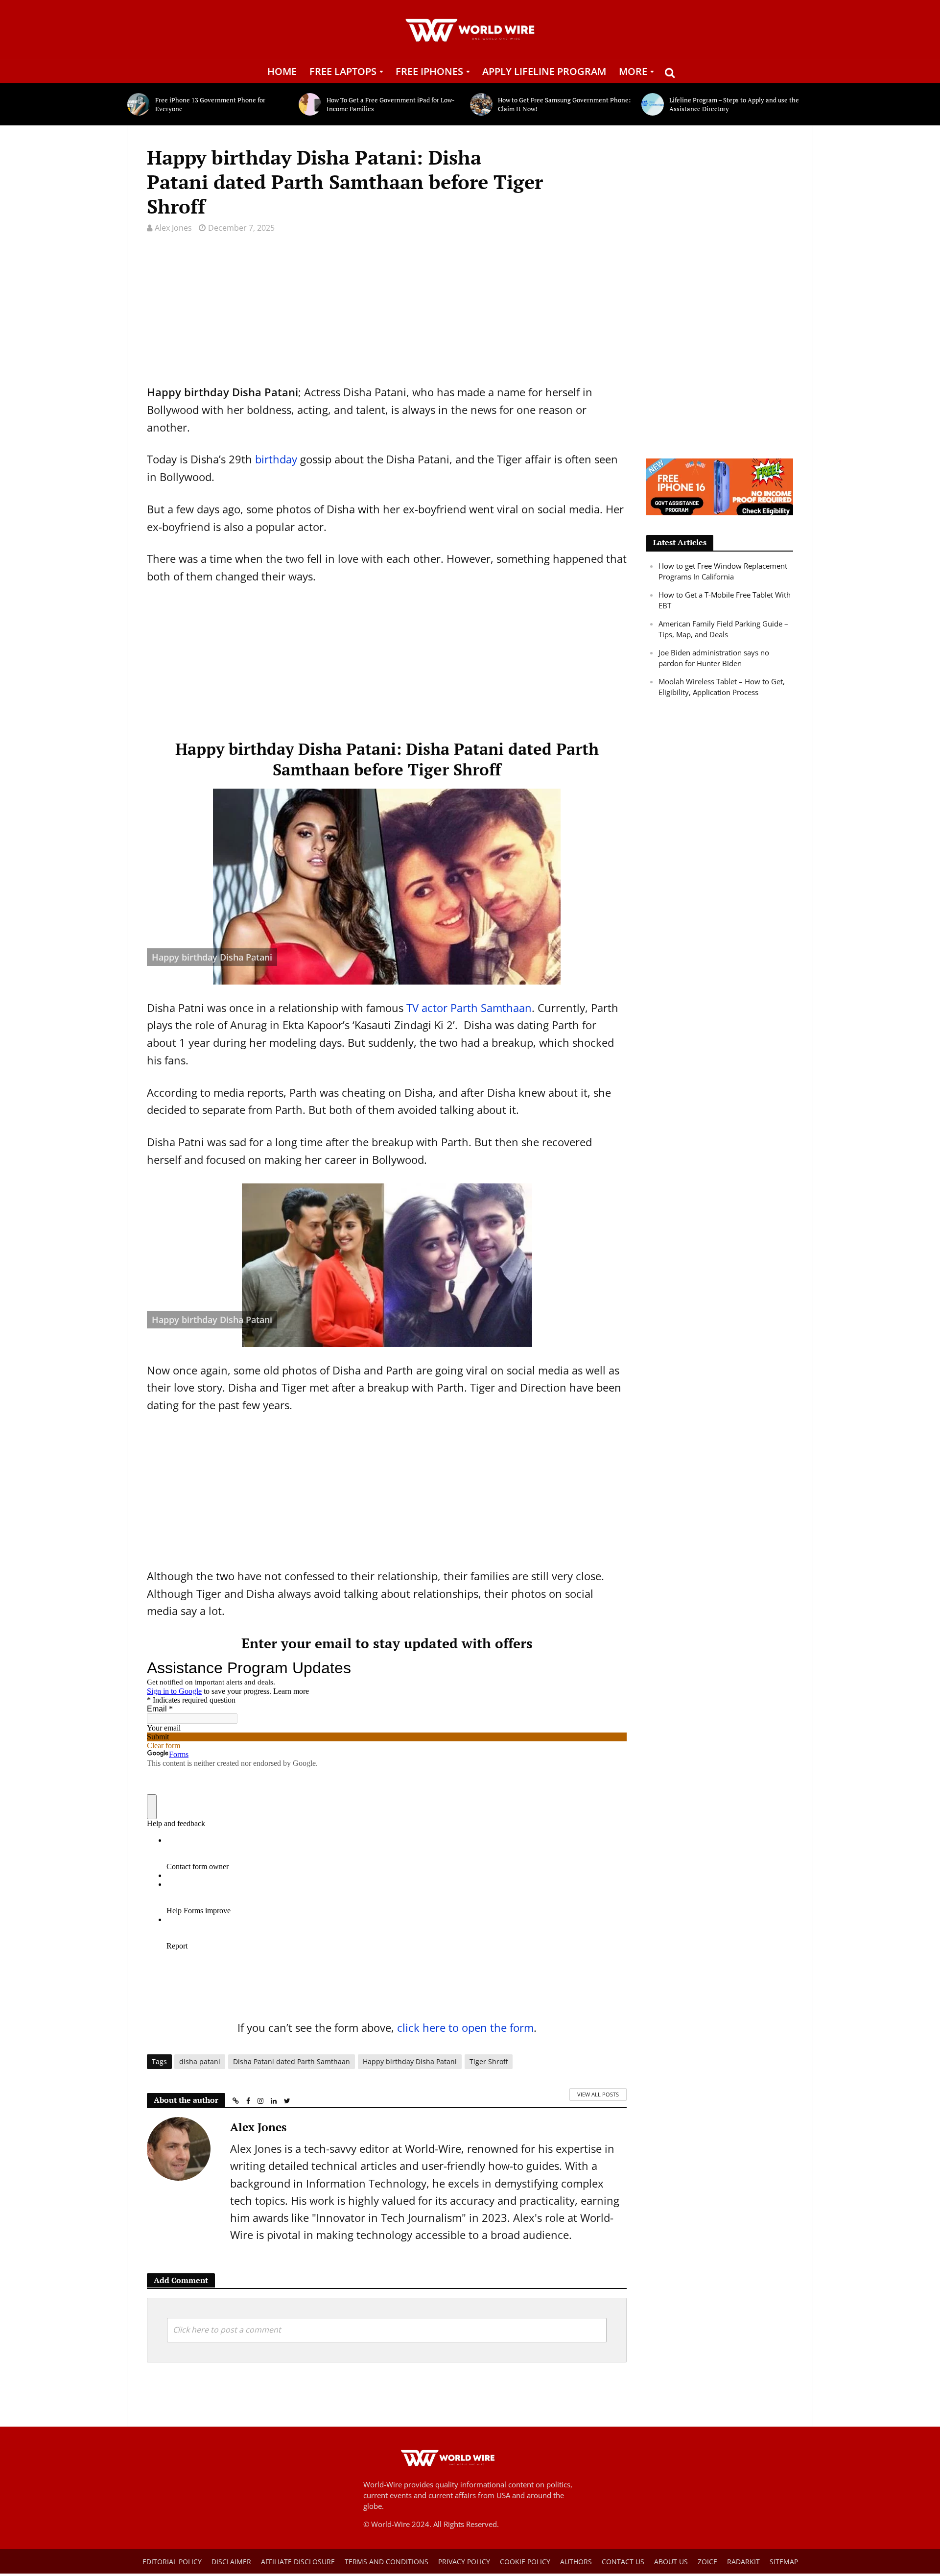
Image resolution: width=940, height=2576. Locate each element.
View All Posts (598, 2094)
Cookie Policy (525, 2562)
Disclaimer (231, 2562)
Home (282, 71)
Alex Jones (173, 228)
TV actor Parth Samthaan (469, 1008)
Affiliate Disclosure (298, 2562)
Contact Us (623, 2562)
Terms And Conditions (387, 2562)
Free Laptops (343, 71)
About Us (671, 2562)
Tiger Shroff (489, 2061)
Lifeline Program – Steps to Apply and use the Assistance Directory (734, 104)
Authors (576, 2562)
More (633, 71)
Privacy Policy (464, 2562)
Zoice (707, 2562)
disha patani (200, 2061)
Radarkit (743, 2562)
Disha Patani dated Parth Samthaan (292, 2061)
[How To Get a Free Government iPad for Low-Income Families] (310, 104)
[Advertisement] (387, 315)
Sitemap (784, 2562)
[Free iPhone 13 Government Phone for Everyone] (139, 104)
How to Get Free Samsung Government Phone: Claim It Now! (564, 104)
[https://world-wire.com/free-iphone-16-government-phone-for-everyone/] (720, 486)
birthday (276, 459)
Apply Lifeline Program (544, 71)
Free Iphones (429, 71)
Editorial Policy (172, 2562)
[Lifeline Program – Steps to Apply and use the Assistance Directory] (653, 104)
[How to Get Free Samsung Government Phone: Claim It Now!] (482, 104)
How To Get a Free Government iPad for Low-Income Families (391, 104)
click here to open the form (465, 2027)
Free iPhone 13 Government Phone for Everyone (210, 104)
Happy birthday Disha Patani (410, 2061)
